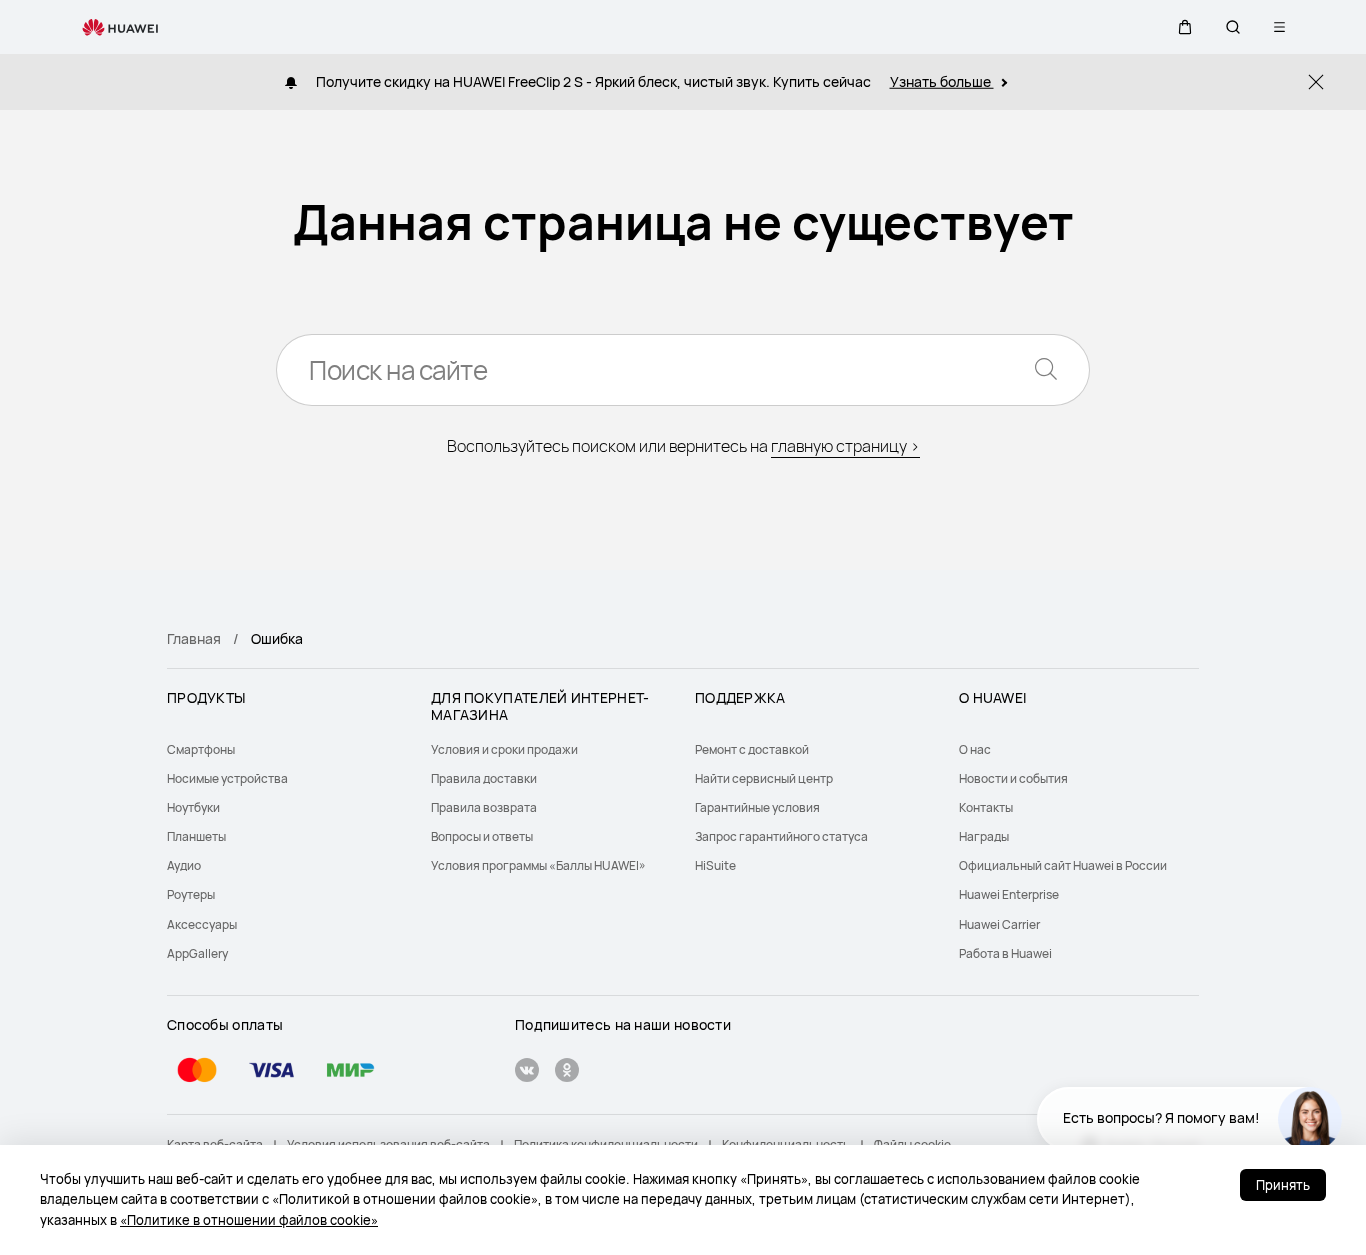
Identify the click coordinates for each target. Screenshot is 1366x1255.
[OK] (567, 1072)
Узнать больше (942, 81)
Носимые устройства (227, 778)
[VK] (527, 1072)
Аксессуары (202, 924)
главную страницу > (845, 446)
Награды (984, 836)
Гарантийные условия (757, 807)
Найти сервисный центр (764, 778)
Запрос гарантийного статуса (781, 836)
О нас (975, 749)
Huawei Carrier (999, 924)
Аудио (184, 865)
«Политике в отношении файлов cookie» (249, 1220)
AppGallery (197, 953)
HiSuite (715, 865)
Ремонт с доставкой (752, 749)
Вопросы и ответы (482, 836)
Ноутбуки (193, 807)
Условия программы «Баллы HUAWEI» (538, 865)
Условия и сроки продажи (504, 749)
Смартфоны (201, 749)
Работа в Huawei (1005, 953)
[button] (1185, 27)
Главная (194, 638)
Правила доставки (484, 778)
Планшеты (196, 836)
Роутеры (191, 894)
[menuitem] (287, 749)
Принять (1283, 1185)
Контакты (986, 807)
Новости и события (1013, 778)
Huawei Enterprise (1009, 894)
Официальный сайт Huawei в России (1063, 865)
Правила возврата (484, 807)
